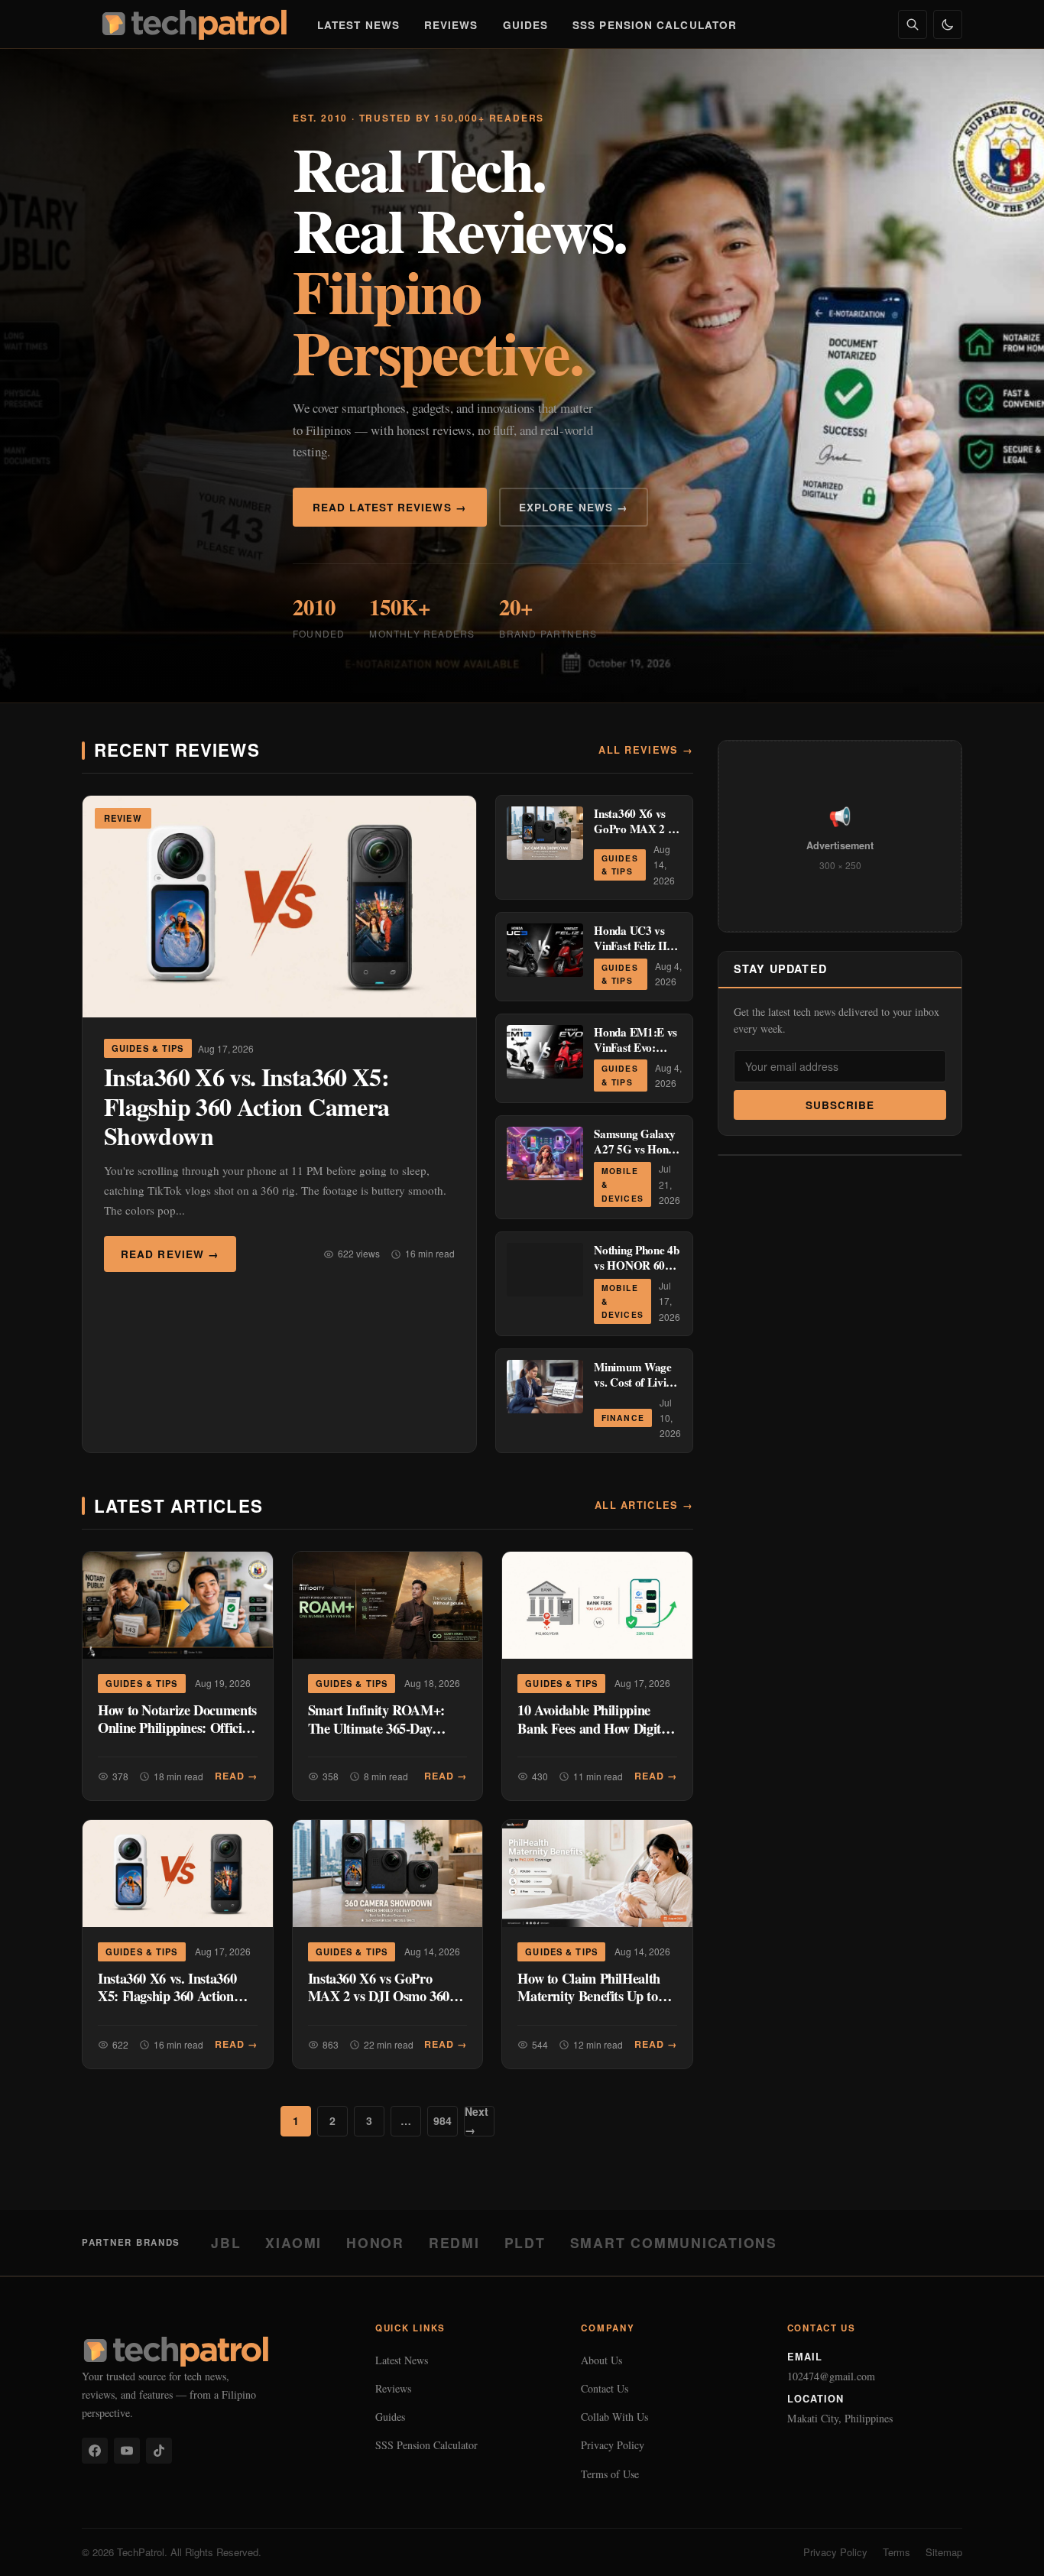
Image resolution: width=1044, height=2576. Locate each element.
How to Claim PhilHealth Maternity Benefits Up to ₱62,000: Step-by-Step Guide (589, 2005)
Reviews (451, 25)
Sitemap (944, 2552)
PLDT (525, 2242)
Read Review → (170, 1254)
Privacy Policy (613, 2445)
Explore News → (574, 507)
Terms (896, 2552)
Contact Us (605, 2388)
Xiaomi (293, 2242)
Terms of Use (610, 2474)
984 (443, 2120)
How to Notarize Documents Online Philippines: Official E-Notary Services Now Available (177, 1737)
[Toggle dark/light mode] (948, 24)
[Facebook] (95, 2451)
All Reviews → (646, 750)
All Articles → (644, 1505)
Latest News (358, 25)
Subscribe (840, 1105)
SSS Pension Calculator (655, 25)
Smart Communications (674, 2242)
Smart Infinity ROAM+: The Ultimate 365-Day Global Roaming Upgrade (381, 1728)
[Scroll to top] (1003, 2547)
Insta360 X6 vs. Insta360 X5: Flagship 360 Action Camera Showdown (246, 1106)
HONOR (375, 2242)
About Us (601, 2360)
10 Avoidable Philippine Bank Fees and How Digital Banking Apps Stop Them (594, 1728)
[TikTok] (159, 2451)
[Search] (913, 24)
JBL (226, 2242)
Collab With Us (614, 2417)
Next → (477, 2121)
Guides (526, 25)
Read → (236, 1776)
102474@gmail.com (831, 2376)
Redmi (454, 2242)
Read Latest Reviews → (390, 507)
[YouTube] (127, 2451)
